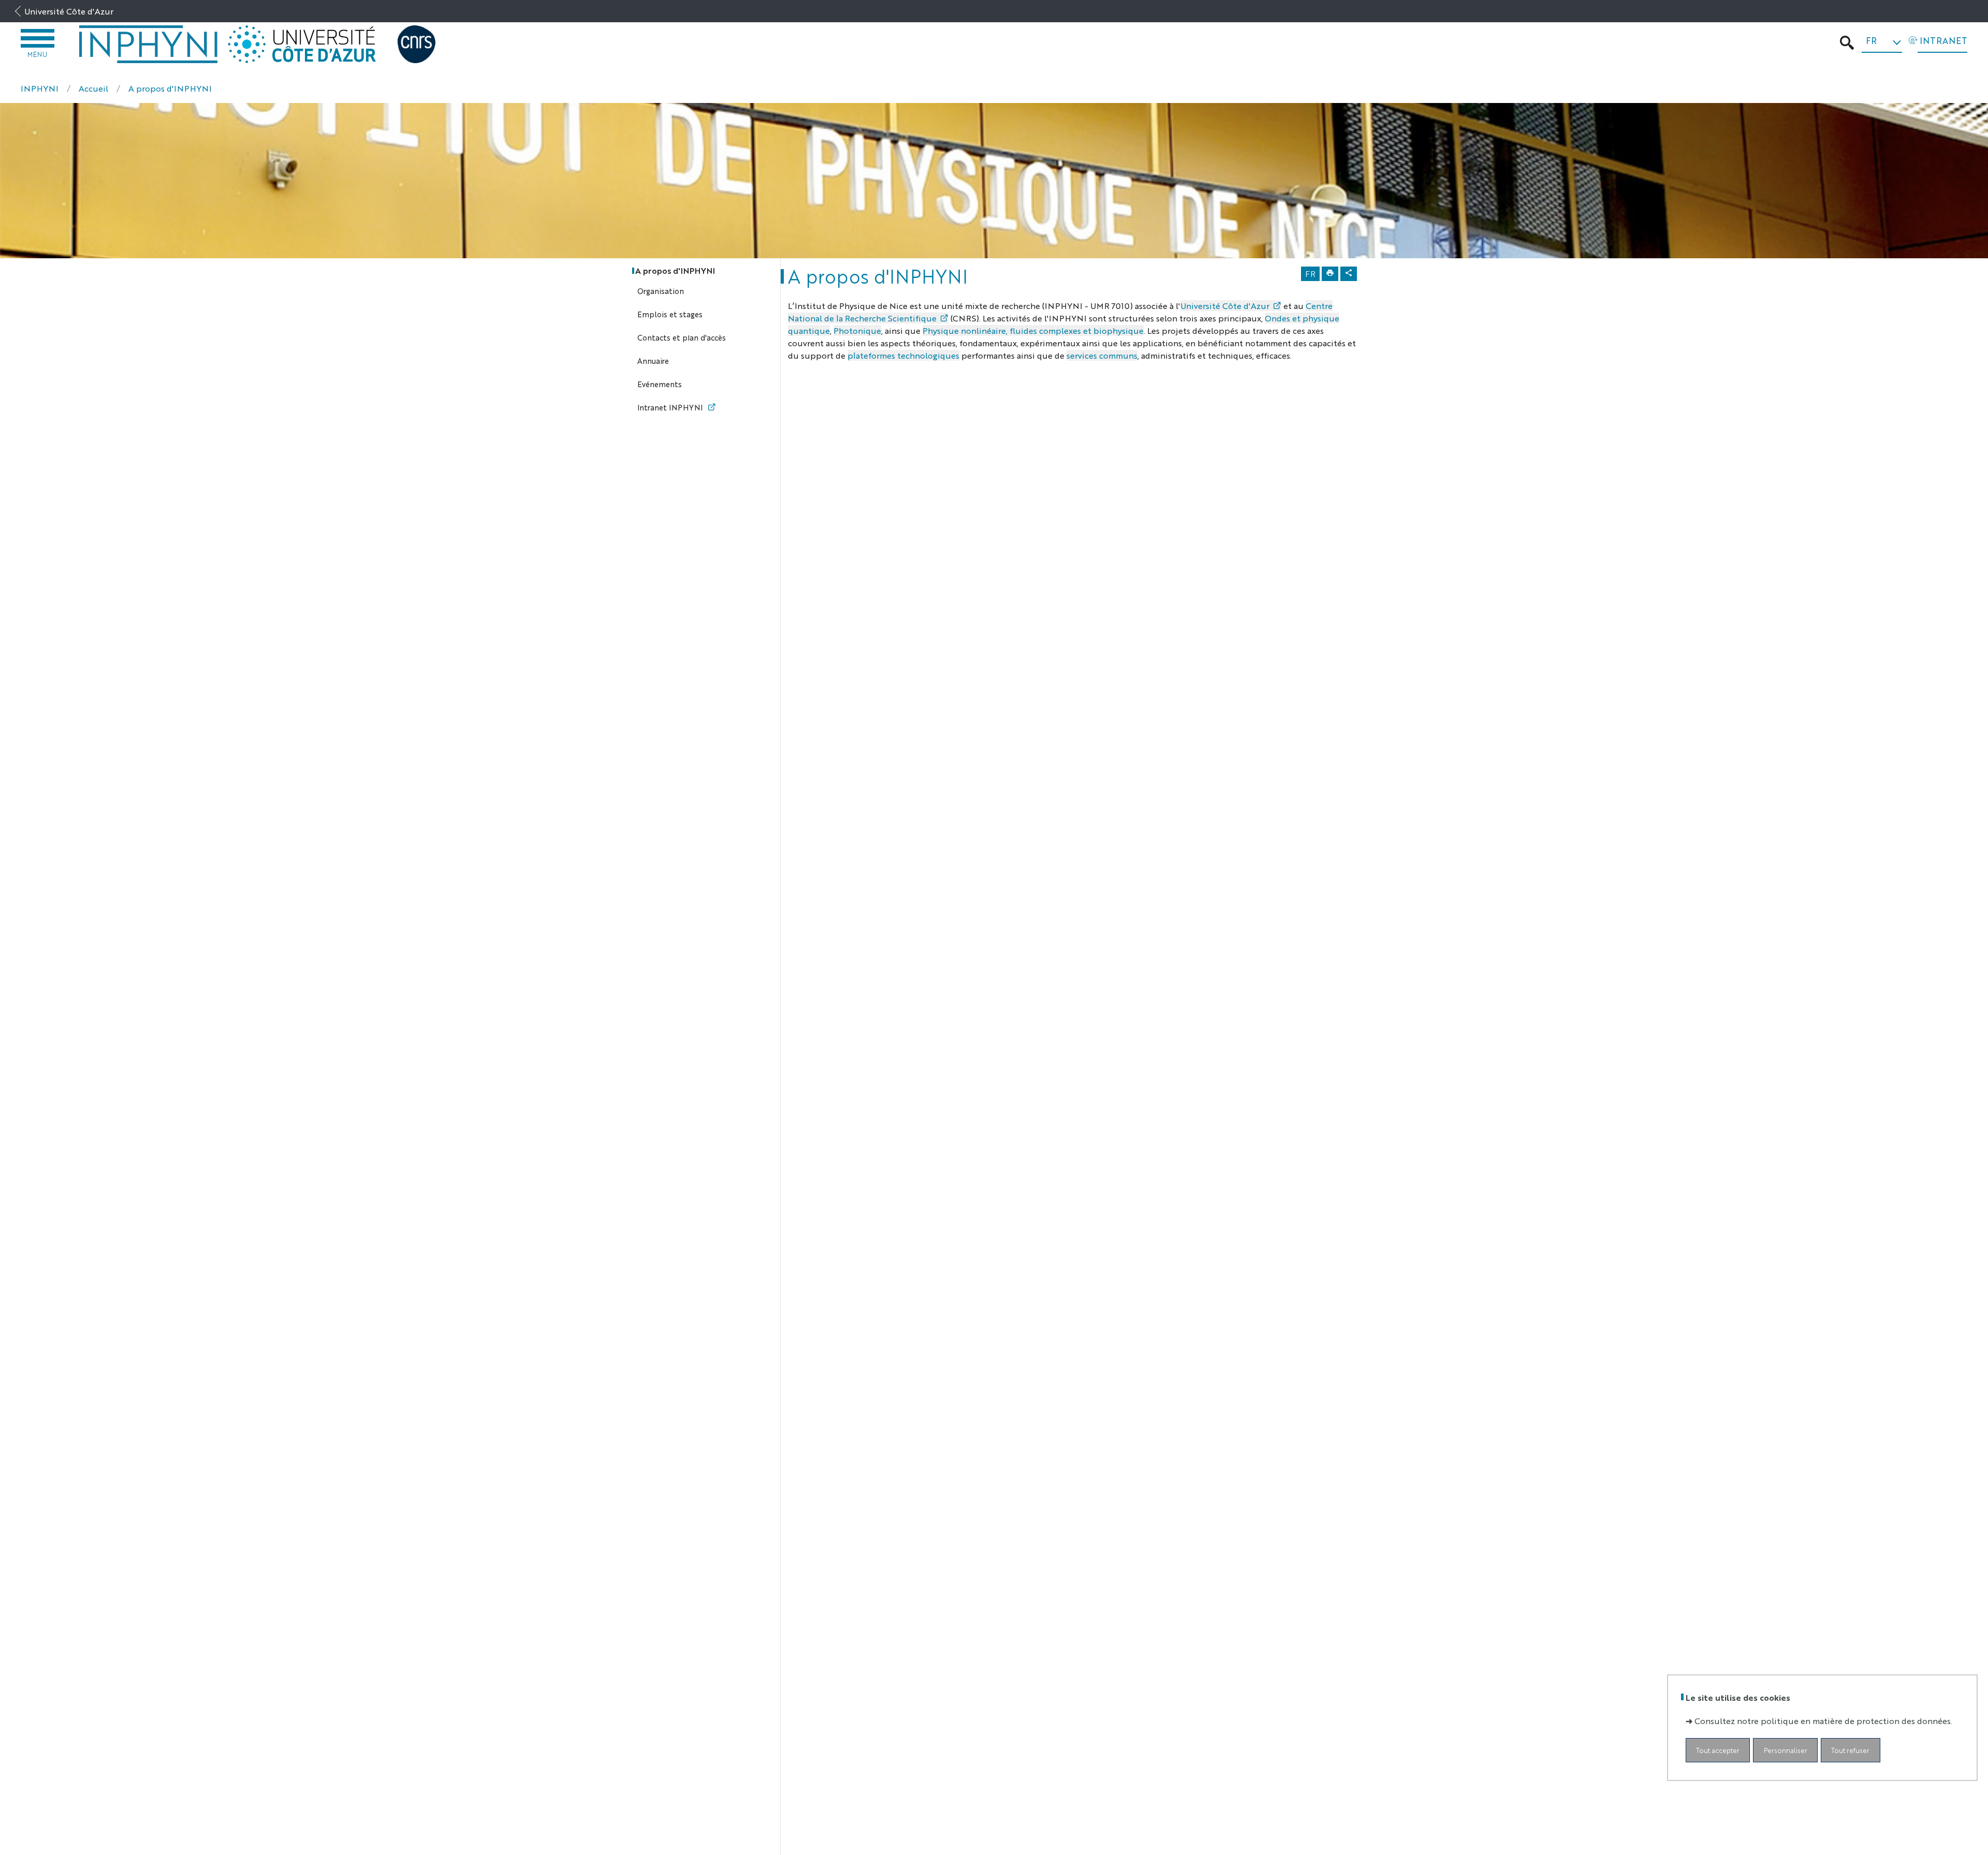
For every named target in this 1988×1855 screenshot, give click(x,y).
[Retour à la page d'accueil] (149, 44)
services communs (1102, 355)
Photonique (857, 330)
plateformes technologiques (903, 355)
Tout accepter (1718, 1750)
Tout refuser (1850, 1750)
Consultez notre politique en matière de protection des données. (1823, 1721)
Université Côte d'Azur (69, 11)
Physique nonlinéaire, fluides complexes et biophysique (1033, 330)
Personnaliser (1786, 1750)
